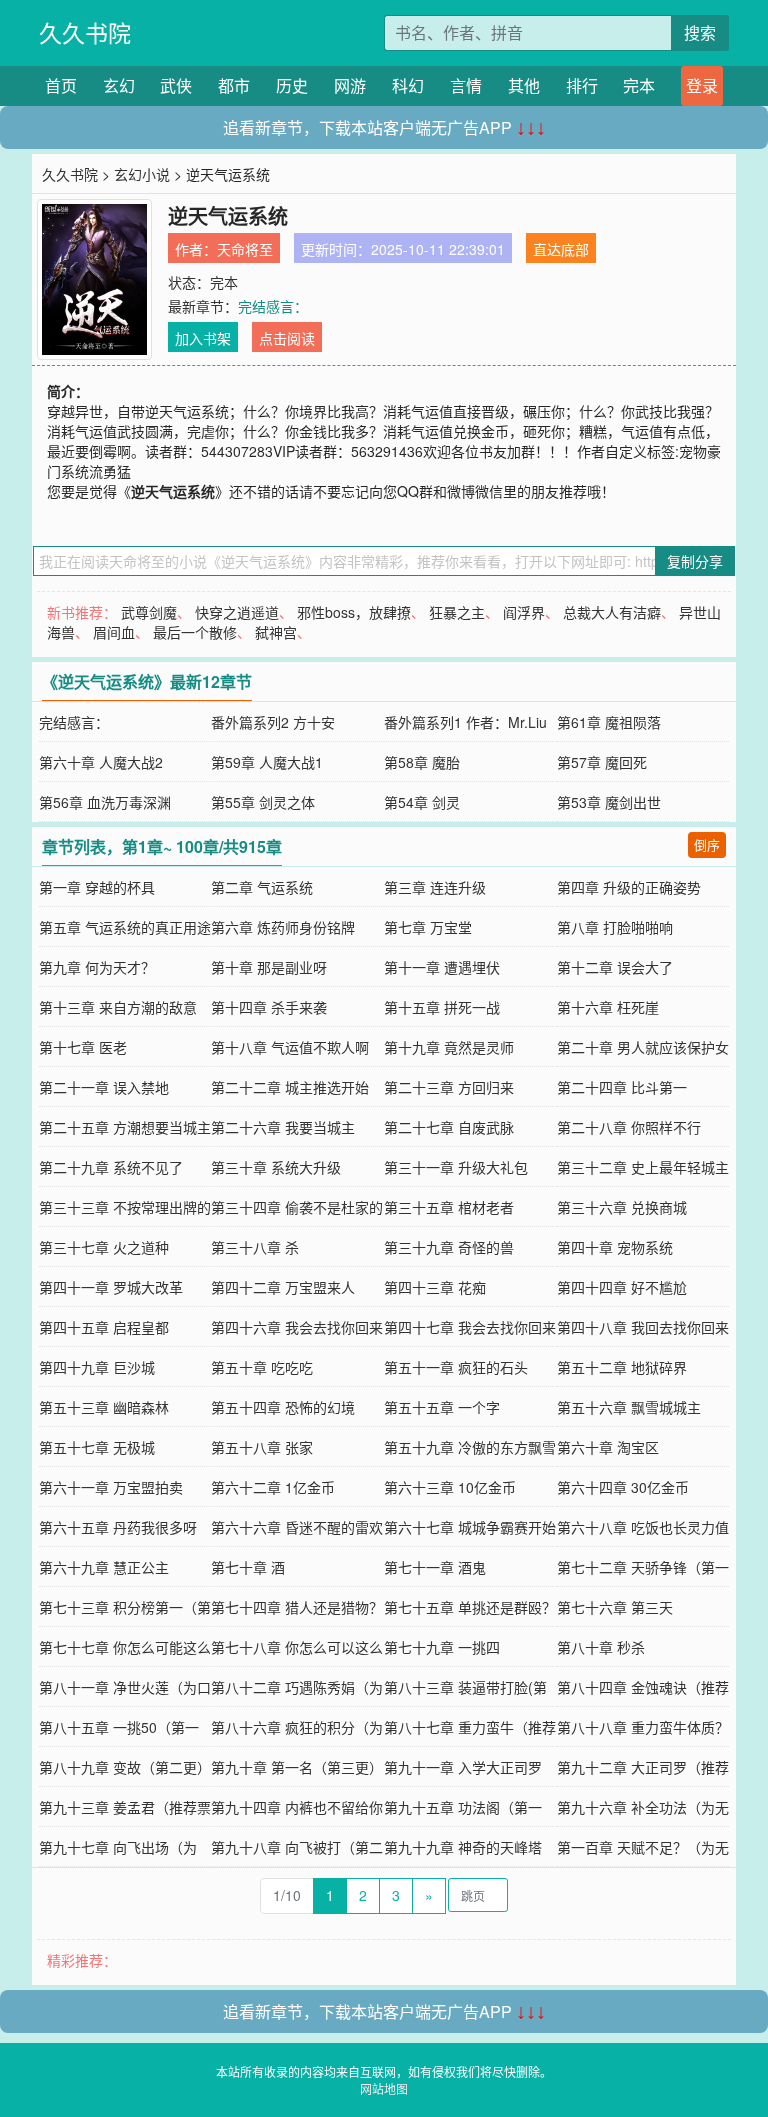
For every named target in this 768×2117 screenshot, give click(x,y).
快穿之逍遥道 (237, 612)
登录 (702, 85)
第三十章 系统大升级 (276, 1167)
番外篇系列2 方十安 (273, 722)
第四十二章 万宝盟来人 (283, 1287)
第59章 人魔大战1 (267, 762)
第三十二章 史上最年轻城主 (643, 1167)
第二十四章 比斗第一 (622, 1087)
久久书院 (85, 32)
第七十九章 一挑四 (442, 1647)
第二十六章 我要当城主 (283, 1127)
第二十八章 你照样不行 (629, 1127)
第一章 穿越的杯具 (97, 887)
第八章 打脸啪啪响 (615, 927)
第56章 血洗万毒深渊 (105, 802)
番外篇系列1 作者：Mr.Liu (465, 722)
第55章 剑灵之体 (263, 802)
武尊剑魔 (149, 612)
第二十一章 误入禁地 (104, 1087)
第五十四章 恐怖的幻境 (283, 1407)
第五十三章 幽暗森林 (104, 1407)
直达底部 (561, 249)
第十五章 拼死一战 (442, 1007)
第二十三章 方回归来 (449, 1087)
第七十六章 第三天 (615, 1607)
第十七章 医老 (83, 1047)
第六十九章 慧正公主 (104, 1567)
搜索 (700, 32)
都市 (234, 85)
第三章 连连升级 (435, 887)
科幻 (408, 85)
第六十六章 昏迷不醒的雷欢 (297, 1527)
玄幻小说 (142, 174)
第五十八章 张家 (262, 1447)
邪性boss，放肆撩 (354, 612)
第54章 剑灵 (422, 802)
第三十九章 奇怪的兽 (449, 1247)
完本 (639, 85)
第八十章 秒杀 (601, 1647)
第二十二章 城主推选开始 (290, 1087)
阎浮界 (524, 612)
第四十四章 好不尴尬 (622, 1287)
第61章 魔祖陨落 (609, 722)
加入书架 (203, 338)
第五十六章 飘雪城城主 (629, 1407)
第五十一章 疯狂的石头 (456, 1367)
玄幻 (119, 85)
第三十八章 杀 (255, 1247)
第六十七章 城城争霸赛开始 (470, 1527)
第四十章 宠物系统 (615, 1247)
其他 (524, 85)
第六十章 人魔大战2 (101, 762)
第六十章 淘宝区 (608, 1447)
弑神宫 (276, 632)
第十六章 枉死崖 (608, 1007)
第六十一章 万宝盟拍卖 (111, 1487)
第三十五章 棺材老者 (449, 1207)
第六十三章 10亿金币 (450, 1487)
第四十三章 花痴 (435, 1287)
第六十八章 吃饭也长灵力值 (643, 1527)
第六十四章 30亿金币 (623, 1487)
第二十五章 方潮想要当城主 (125, 1127)
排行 (582, 85)
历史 (292, 85)
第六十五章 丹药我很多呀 (118, 1527)
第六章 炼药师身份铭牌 (283, 927)
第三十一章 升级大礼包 (456, 1167)
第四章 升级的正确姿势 (629, 887)
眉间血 (114, 632)
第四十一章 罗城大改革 (111, 1287)
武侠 (176, 85)
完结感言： (273, 306)
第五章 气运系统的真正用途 (125, 927)
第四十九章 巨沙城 (97, 1367)
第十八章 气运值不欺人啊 (290, 1047)
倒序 (707, 844)
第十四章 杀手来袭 (269, 1007)
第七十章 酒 (248, 1567)
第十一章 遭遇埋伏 (442, 967)
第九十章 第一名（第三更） (297, 1767)
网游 (350, 85)
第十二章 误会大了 (615, 967)
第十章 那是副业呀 (269, 967)
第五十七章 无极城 (97, 1447)
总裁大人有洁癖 (612, 612)
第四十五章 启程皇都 (104, 1327)
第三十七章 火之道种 (104, 1247)
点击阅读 (287, 338)
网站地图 (384, 2088)
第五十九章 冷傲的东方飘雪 (470, 1447)
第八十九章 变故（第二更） (125, 1767)
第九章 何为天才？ (97, 967)
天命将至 (245, 249)
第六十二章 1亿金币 (273, 1487)
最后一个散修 (195, 632)
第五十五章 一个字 (442, 1407)
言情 (466, 85)
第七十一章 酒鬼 (435, 1567)
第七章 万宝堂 (428, 927)
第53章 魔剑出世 (609, 802)
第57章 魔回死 (602, 762)
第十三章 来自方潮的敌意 (118, 1007)
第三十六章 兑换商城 (622, 1207)
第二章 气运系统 (262, 887)
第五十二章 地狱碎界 (622, 1367)
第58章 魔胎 (422, 762)
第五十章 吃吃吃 (262, 1367)
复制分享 (695, 561)
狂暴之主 (457, 612)
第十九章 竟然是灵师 (449, 1047)
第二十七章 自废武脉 (449, 1127)
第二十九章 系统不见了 (111, 1167)
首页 (61, 85)
